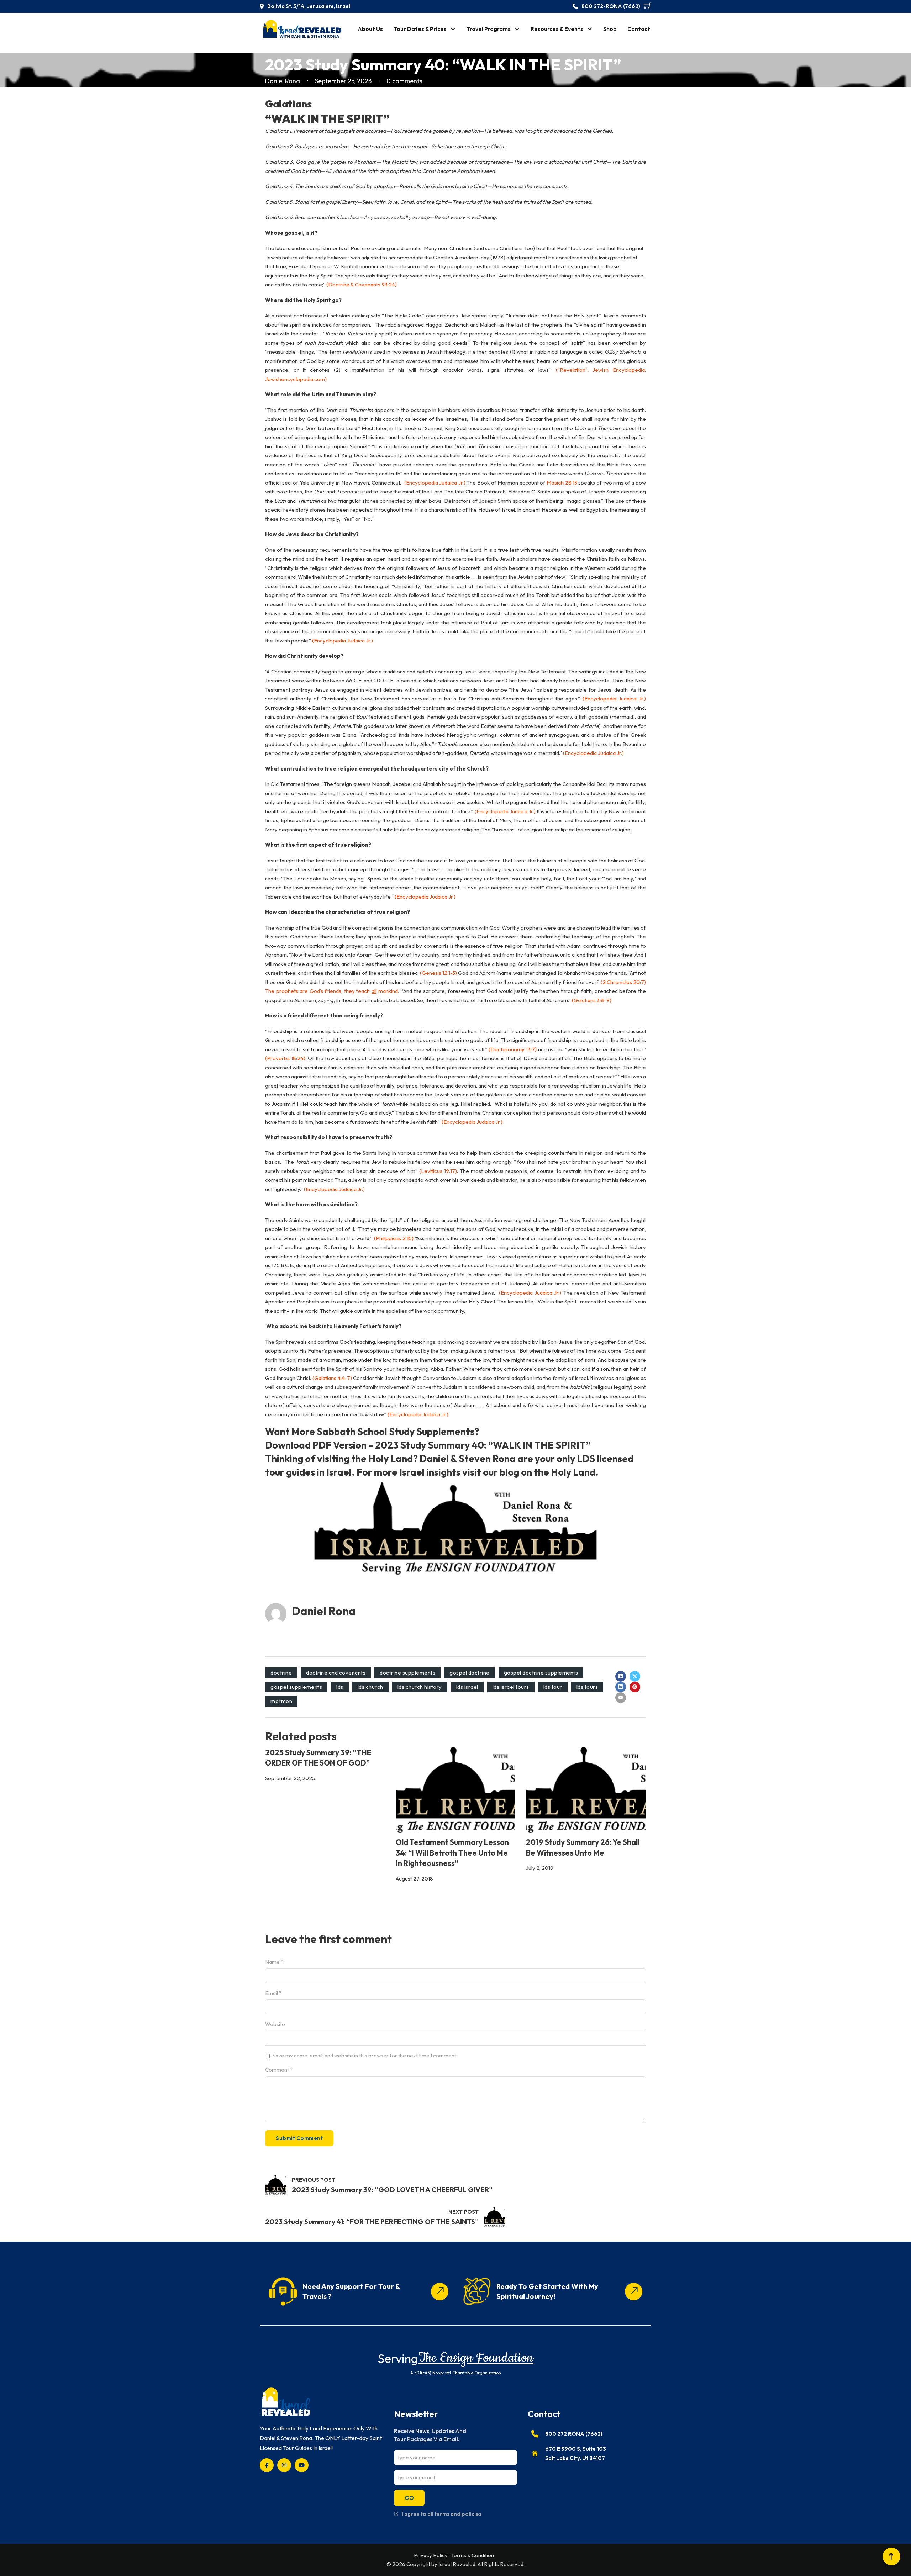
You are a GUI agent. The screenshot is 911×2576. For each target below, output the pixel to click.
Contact (639, 29)
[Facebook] (621, 1676)
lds (340, 1687)
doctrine (281, 1673)
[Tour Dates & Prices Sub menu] (453, 29)
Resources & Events (557, 29)
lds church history (420, 1687)
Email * (273, 1993)
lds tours (587, 1687)
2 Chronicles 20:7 (623, 982)
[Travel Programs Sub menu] (517, 29)
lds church (370, 1687)
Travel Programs (489, 29)
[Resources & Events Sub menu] (590, 29)
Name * (274, 1962)
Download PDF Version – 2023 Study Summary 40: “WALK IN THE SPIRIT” (428, 1445)
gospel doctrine (470, 1673)
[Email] (621, 1698)
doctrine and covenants (336, 1673)
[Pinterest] (635, 1687)
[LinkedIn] (621, 1687)
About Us (370, 29)
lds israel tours (511, 1687)
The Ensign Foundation (476, 2358)
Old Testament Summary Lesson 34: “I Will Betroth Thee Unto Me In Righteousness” (452, 1853)
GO (409, 2498)
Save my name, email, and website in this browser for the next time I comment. (365, 2055)
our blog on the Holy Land (539, 1472)
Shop (610, 29)
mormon (281, 1701)
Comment (279, 2070)
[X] (635, 1676)
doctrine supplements (407, 1673)
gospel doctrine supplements (541, 1673)
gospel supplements (296, 1687)
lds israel (467, 1687)
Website (275, 2024)
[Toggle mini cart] (647, 6)
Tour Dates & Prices (420, 29)
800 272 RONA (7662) (574, 2434)
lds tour (553, 1687)
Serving (398, 2358)
